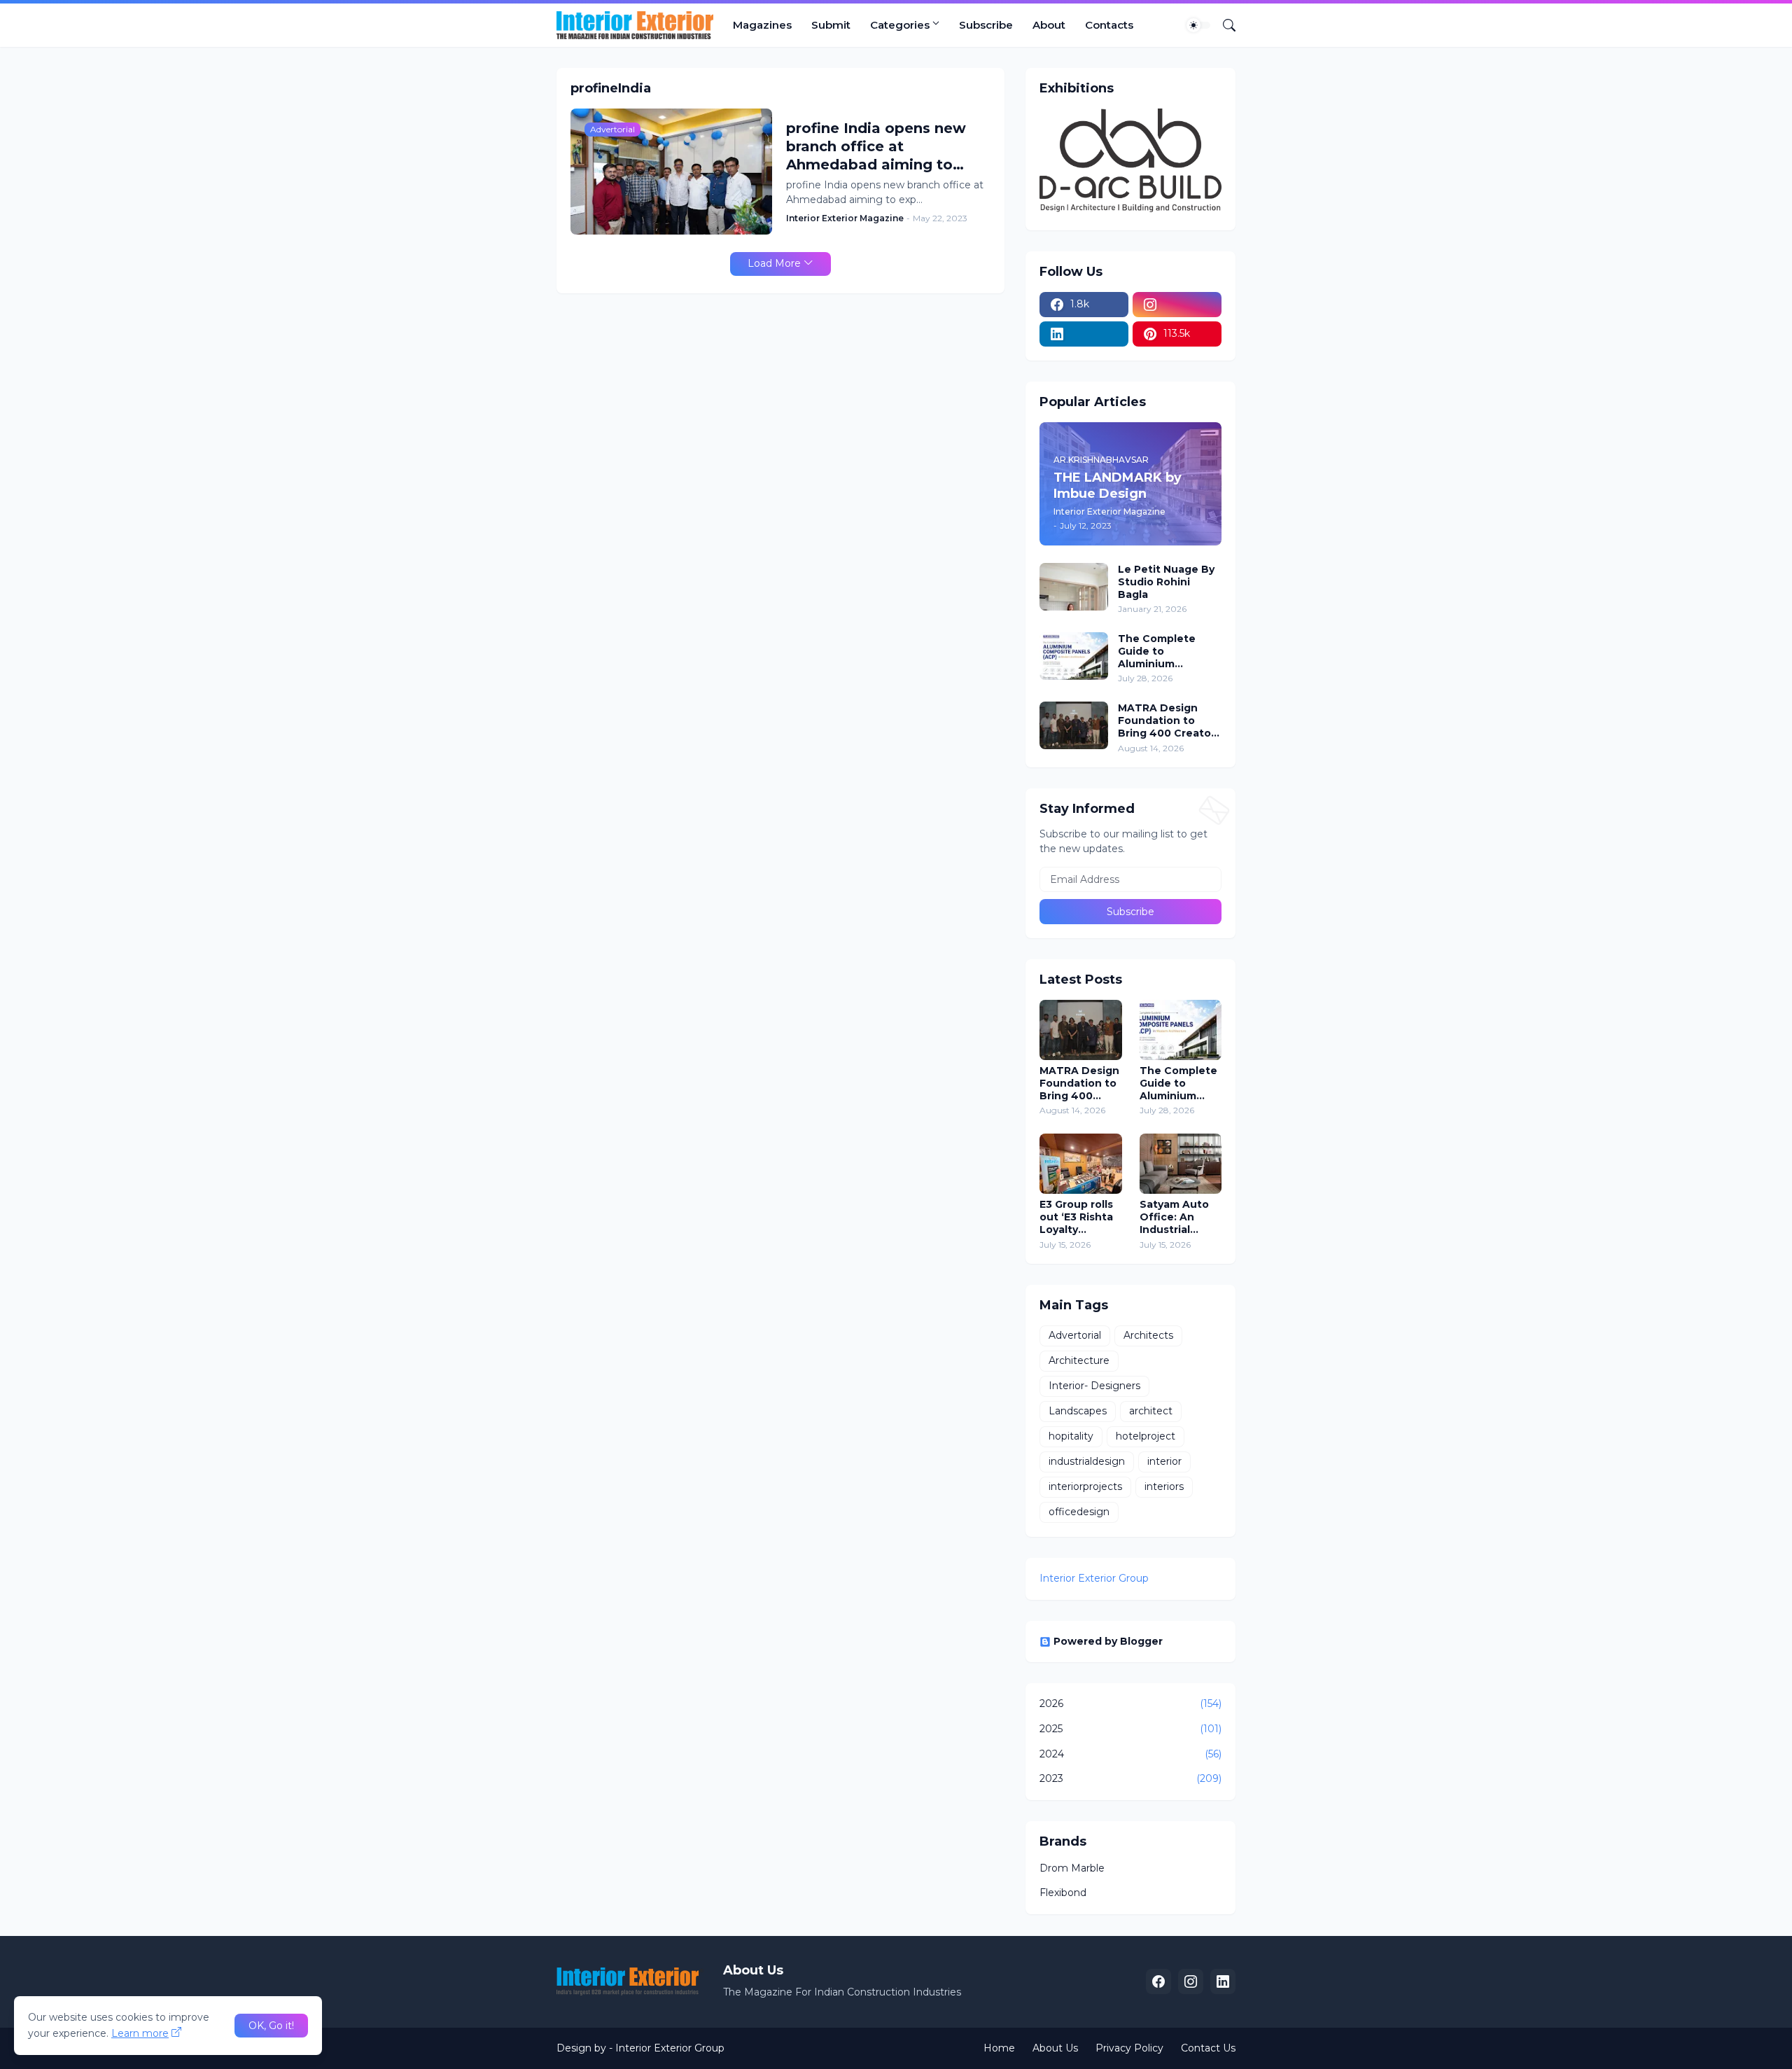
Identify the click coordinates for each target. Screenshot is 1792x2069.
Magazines (762, 25)
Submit (831, 25)
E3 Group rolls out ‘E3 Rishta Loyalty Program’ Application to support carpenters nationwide (1078, 1217)
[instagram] (1177, 305)
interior (1164, 1461)
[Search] (1224, 25)
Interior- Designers (1094, 1386)
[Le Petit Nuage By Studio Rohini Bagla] (1074, 587)
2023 (1130, 1778)
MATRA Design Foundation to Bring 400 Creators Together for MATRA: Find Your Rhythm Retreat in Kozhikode (1169, 721)
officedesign (1079, 1512)
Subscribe (986, 25)
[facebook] (1158, 1981)
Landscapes (1078, 1411)
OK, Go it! (271, 2026)
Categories (900, 25)
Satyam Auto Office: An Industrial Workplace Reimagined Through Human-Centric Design (1181, 1217)
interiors (1164, 1486)
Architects (1148, 1335)
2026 (1130, 1704)
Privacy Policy (1129, 2048)
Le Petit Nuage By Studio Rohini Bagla (1166, 582)
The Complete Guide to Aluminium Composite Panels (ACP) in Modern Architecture (1167, 652)
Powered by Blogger (1108, 1641)
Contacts (1109, 25)
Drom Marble (1072, 1868)
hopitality (1071, 1436)
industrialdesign (1087, 1461)
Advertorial (1075, 1335)
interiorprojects (1085, 1486)
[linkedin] (1084, 334)
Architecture (1079, 1360)
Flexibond (1063, 1893)
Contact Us (1208, 2048)
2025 (1130, 1729)
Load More (774, 263)
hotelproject (1146, 1436)
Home (999, 2048)
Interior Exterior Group (1094, 1578)
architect (1151, 1411)
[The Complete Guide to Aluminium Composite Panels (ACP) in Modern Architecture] (1074, 656)
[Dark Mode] (1198, 25)
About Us (1055, 2048)
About (1049, 25)
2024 (1130, 1754)
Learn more (140, 2033)
